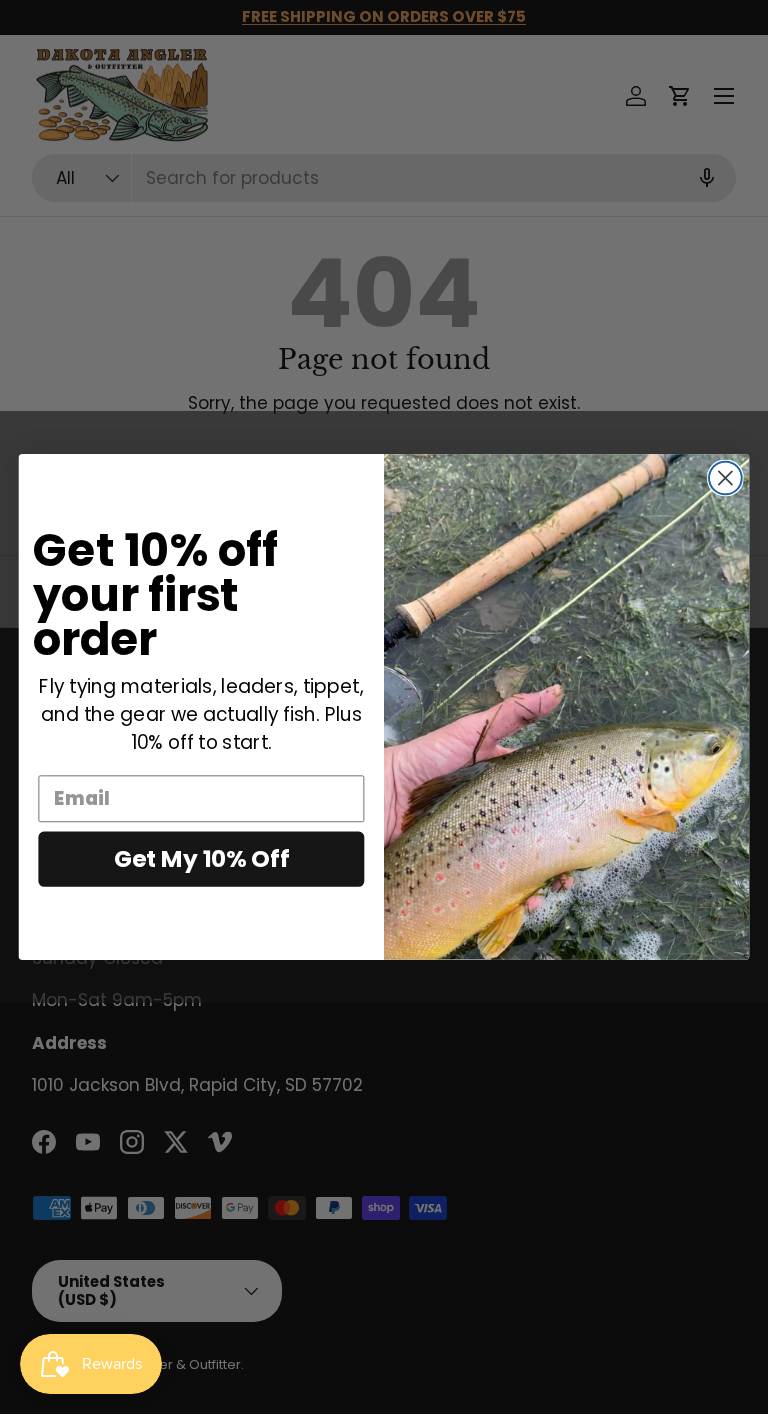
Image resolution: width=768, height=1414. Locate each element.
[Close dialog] (725, 478)
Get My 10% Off (201, 858)
